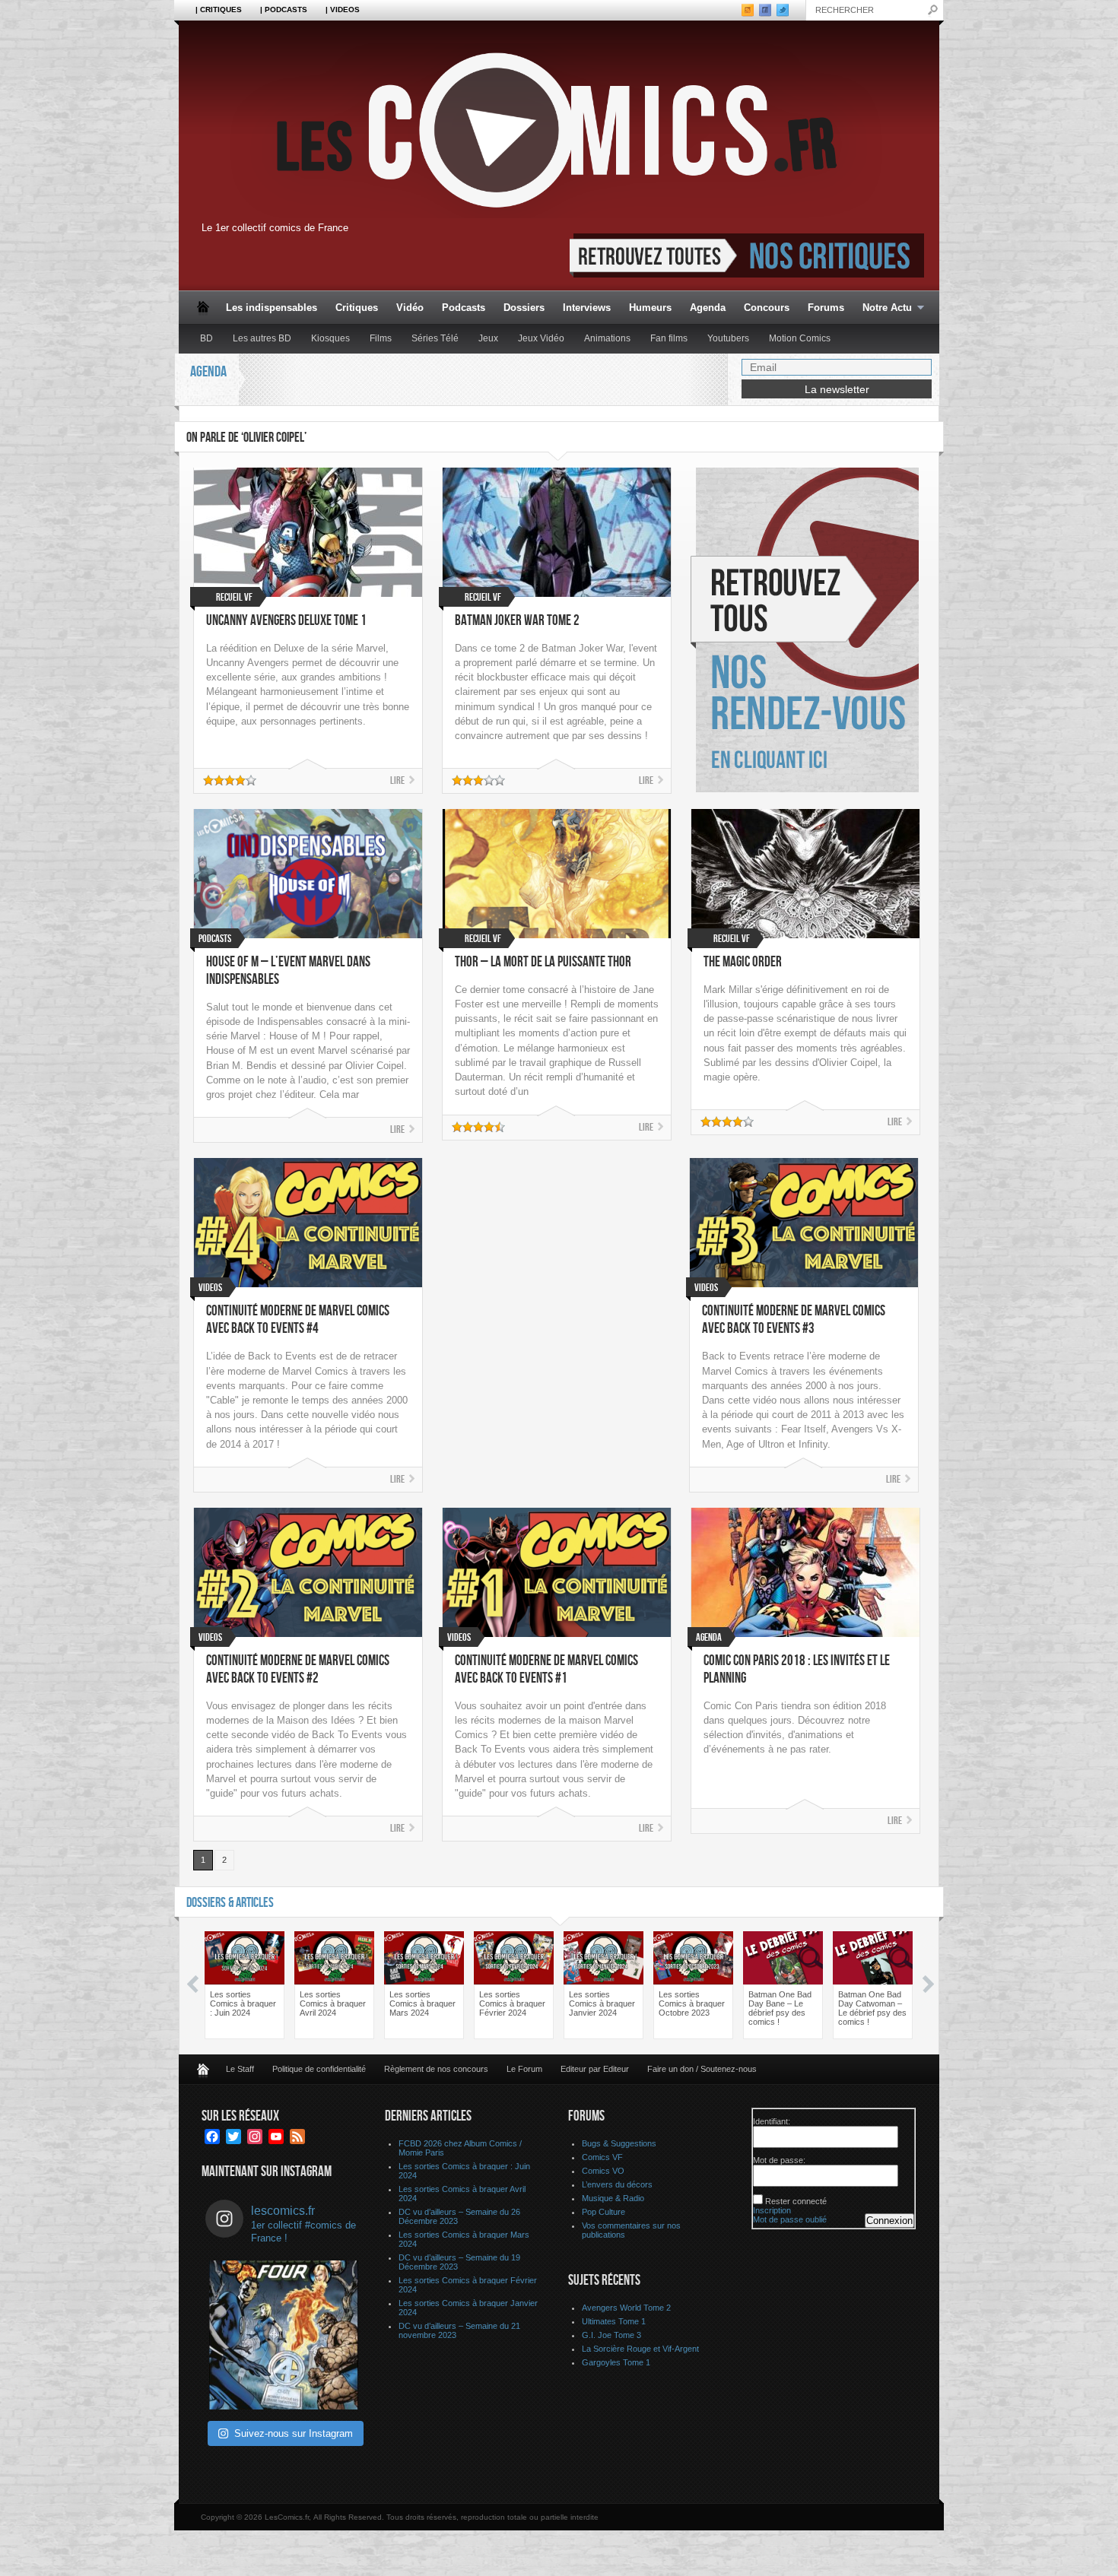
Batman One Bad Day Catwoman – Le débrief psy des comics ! (872, 2008)
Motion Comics (800, 338)
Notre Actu (883, 308)
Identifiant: (772, 2121)
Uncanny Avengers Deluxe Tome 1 (286, 621)
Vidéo (410, 308)
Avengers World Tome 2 (626, 2308)
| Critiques (219, 10)
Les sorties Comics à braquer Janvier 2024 (602, 2003)
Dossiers (524, 308)
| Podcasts (284, 10)
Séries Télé (435, 338)
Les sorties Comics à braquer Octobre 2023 (692, 2003)
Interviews (587, 308)
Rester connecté (796, 2201)
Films (381, 338)
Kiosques (330, 338)
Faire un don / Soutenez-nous (702, 2069)
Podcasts (464, 308)
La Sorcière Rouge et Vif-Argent (640, 2349)
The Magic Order (743, 962)
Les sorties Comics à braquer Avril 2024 (333, 2003)
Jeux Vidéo (541, 338)
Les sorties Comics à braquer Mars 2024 (422, 2003)
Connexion (889, 2221)
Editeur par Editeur (595, 2069)
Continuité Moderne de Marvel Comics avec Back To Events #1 (546, 1670)
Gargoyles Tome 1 (616, 2362)
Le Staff (240, 2069)
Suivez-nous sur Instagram (294, 2433)
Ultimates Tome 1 (614, 2321)
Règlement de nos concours (436, 2069)
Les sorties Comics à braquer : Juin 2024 (243, 2003)
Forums (826, 308)
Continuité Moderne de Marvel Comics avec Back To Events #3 (794, 1320)
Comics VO (603, 2171)
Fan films (669, 338)
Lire (397, 780)
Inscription (772, 2210)
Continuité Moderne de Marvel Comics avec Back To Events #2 (298, 1670)
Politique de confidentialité (319, 2069)
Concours (767, 308)
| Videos (343, 10)
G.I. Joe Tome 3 (611, 2335)
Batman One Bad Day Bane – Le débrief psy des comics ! (780, 2008)
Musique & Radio (613, 2198)
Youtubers (728, 338)
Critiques (357, 308)
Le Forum (524, 2069)
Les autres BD (262, 338)
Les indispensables (272, 308)
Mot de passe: (779, 2160)
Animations (607, 338)
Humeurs (650, 308)
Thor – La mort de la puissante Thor (543, 962)
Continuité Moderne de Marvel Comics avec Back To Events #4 (298, 1320)
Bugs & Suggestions (619, 2143)
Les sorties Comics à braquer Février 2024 (512, 2003)
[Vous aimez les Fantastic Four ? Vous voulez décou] (284, 2335)
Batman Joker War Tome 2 (517, 621)
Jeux (488, 338)
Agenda (708, 308)
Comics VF (602, 2157)
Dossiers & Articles (230, 1903)
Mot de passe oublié (790, 2219)
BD (206, 338)
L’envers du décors (617, 2184)
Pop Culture (603, 2212)
